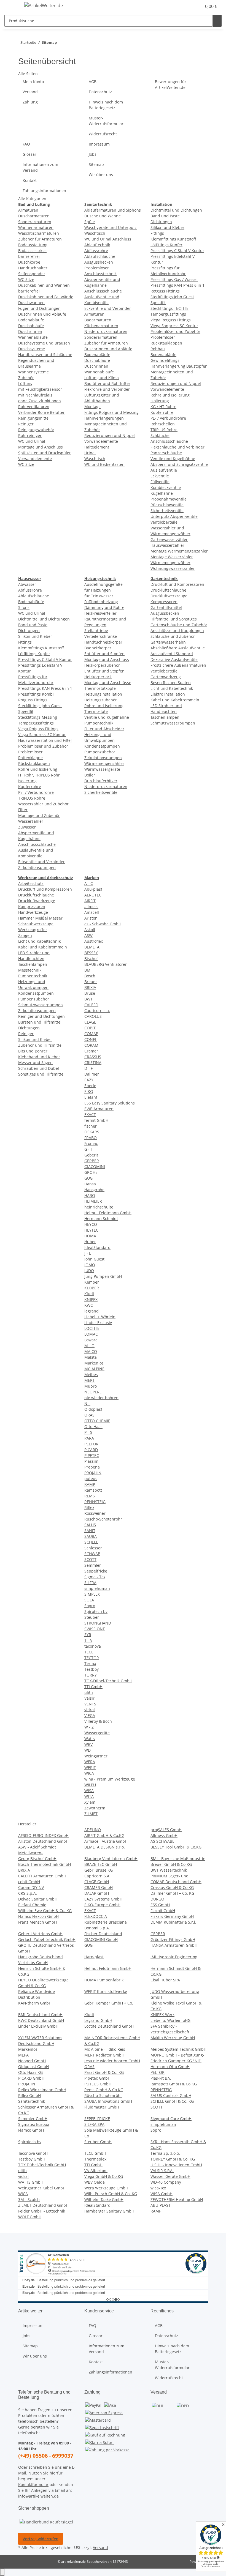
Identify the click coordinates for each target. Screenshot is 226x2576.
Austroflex (94, 941)
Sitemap (96, 164)
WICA (89, 1773)
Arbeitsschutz (31, 883)
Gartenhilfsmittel (166, 607)
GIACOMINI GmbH (101, 1939)
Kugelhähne (162, 493)
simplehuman (97, 1588)
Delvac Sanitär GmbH (38, 1899)
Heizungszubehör (101, 700)
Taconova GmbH (33, 2153)
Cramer (91, 1051)
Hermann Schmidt (101, 1219)
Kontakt (30, 180)
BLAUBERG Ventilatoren (106, 964)
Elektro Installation (168, 694)
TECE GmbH (95, 2153)
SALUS (90, 1525)
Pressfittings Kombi (36, 694)
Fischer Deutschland (103, 1934)
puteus (91, 1479)
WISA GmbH (162, 2194)
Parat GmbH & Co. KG (104, 2072)
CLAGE (90, 1022)
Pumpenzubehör (100, 752)
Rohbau (158, 349)
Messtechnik (30, 970)
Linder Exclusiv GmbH (38, 2026)
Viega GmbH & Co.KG (104, 2176)
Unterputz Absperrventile (174, 516)
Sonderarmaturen (35, 222)
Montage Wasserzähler (172, 557)
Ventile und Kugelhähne (173, 459)
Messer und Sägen (35, 1063)
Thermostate (96, 711)
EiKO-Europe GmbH (102, 1905)
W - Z (89, 1727)
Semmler (93, 1565)
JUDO (89, 1271)
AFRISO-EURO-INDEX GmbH (43, 1835)
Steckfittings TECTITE (169, 308)
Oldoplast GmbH (33, 2067)
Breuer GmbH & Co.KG (171, 1864)
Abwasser (27, 584)
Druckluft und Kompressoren (177, 584)
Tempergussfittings (168, 314)
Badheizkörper (98, 648)
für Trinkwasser (99, 596)
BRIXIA (90, 987)
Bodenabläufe (31, 320)
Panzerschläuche (166, 453)
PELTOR (91, 1444)
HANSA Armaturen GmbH (174, 1945)
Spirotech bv (96, 1611)
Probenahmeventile (169, 499)
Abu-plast (93, 889)
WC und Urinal (32, 441)
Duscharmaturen (34, 216)
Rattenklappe (30, 758)
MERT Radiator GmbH (104, 2055)
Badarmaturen (98, 320)
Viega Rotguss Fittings (171, 320)
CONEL (91, 1039)
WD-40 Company (166, 2182)
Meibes (91, 1375)
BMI (88, 970)
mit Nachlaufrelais (35, 395)
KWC (89, 1305)
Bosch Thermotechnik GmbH (45, 1864)
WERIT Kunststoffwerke (106, 1991)
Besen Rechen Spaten (171, 683)
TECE (89, 1652)
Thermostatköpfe (100, 688)
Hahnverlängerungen (104, 418)
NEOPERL (93, 1392)
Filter (23, 810)
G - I (88, 1149)
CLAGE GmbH (97, 1882)
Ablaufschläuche (100, 256)
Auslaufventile (164, 470)
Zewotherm (95, 1808)
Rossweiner (95, 1513)
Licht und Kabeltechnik (172, 688)
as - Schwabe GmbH (103, 924)
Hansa (90, 1184)
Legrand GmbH (98, 2020)
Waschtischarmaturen (39, 233)
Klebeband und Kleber (39, 1057)
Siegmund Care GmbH (171, 2119)
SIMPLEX (92, 1594)
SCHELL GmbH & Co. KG (172, 2101)
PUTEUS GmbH (98, 2084)
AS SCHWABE (162, 1841)
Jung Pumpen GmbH (103, 1276)
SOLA (89, 1600)
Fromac (91, 1143)
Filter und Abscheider (104, 729)
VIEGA (90, 1715)
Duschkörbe (29, 262)
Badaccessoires (32, 251)
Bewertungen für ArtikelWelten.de (171, 84)
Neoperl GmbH (32, 2061)
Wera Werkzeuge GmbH (106, 2188)
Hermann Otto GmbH (170, 2067)
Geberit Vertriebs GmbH (40, 1934)
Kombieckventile (166, 487)
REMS (90, 1496)
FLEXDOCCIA (96, 1916)
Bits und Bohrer (33, 1051)
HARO (90, 1195)
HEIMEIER (93, 1201)
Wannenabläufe (33, 337)
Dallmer (92, 1074)
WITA (89, 1796)
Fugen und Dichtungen (39, 308)
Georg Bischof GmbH (37, 1859)
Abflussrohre (96, 251)
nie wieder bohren (101, 1398)
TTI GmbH (93, 1687)
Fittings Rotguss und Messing (111, 412)
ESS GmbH (160, 1905)
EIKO (89, 1091)
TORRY (91, 1675)
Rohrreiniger (30, 435)
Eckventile (160, 476)
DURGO (157, 1899)
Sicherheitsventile (167, 511)
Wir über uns (101, 175)
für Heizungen (98, 590)
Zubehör (26, 378)
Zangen (25, 935)
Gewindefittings (165, 360)
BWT (88, 999)
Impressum (99, 144)
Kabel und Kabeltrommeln (175, 700)
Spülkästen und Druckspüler (45, 453)
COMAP (91, 1034)
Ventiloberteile (164, 522)
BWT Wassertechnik (169, 1870)
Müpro (91, 1386)
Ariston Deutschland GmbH (43, 1841)
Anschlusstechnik (100, 274)
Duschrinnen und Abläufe (42, 314)
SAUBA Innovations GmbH (108, 2101)
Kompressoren (164, 602)
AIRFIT (90, 901)
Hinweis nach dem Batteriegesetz (106, 105)
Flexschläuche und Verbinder (177, 447)
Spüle (90, 222)
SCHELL (91, 1542)
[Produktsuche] (217, 21)
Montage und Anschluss (41, 447)
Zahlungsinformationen (44, 191)
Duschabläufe (31, 326)
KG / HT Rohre (163, 407)
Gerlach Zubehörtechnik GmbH (47, 1939)
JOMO (90, 1265)
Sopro (90, 1606)
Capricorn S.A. (97, 1876)
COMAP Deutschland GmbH (176, 1882)
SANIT (90, 1531)
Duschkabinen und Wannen (44, 285)
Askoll (90, 930)
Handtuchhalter (33, 268)
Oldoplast (93, 1409)
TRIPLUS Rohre (164, 430)
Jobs (93, 154)
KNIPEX (91, 1299)
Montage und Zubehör (39, 815)
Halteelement (97, 447)
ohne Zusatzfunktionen (40, 401)
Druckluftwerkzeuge (169, 596)
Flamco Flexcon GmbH (38, 1916)
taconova (93, 1646)
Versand (30, 92)
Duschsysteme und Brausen (44, 343)
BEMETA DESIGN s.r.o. (105, 1847)
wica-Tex (158, 2188)
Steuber (92, 1617)
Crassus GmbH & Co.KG (172, 1887)
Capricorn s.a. (97, 1011)
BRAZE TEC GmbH (101, 1864)
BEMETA (92, 947)
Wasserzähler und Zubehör (43, 804)
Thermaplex (95, 2159)
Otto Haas (93, 1427)
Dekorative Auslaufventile (174, 659)
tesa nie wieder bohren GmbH (112, 2061)
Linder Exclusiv (98, 1323)
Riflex (89, 1507)
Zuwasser (27, 827)
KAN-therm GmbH (35, 2003)
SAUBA (91, 1536)
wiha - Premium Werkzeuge (110, 1779)
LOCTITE (92, 1328)
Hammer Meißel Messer (40, 918)
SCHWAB (92, 1554)
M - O (89, 1346)
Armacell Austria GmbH (106, 1841)
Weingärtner (96, 1756)
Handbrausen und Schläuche (45, 355)
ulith (89, 1692)
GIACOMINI (95, 1167)
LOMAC (91, 1334)
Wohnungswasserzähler (173, 568)
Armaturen (28, 210)
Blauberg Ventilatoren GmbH (111, 1859)
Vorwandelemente (35, 459)
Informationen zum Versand (40, 167)
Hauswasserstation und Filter (45, 740)
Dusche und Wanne (103, 216)
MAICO (91, 1351)
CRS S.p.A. (28, 1893)
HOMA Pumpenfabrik (104, 1980)
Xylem (90, 1802)
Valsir (89, 1698)
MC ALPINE (94, 1369)
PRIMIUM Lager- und (169, 1876)
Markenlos (94, 1363)
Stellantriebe (96, 631)
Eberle (90, 1086)
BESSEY (91, 953)
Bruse (90, 993)
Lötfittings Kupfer (166, 245)
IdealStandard (97, 1247)
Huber (90, 1242)
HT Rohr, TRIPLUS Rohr (39, 775)
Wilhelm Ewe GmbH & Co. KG (45, 1911)
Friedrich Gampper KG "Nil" (176, 2061)
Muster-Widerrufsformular (106, 121)
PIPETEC (92, 1455)
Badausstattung (33, 245)
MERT (90, 1380)
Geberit (91, 1155)
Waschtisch (95, 233)
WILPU (90, 1785)
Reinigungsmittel (34, 418)
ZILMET (91, 1814)
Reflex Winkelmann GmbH (42, 2090)
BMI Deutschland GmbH (40, 2015)
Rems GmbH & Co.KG (104, 2090)
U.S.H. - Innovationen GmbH (176, 2165)
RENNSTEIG (95, 1502)
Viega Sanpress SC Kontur (174, 326)
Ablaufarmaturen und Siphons (113, 210)
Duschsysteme (32, 349)
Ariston (91, 918)
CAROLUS (93, 1016)
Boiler (90, 775)
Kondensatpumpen (102, 746)
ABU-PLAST (161, 2205)
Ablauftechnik (97, 245)
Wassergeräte (97, 1733)
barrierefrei (29, 256)
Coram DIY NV (31, 1887)
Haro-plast (94, 1957)
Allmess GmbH (164, 1835)
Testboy (92, 1669)
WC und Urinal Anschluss (108, 239)
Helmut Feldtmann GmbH (108, 1213)
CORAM (91, 1045)
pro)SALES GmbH (166, 1830)
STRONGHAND (98, 1623)
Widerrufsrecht (103, 134)
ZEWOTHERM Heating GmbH (177, 2199)
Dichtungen (161, 222)
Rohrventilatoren (34, 407)
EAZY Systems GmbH (103, 1899)
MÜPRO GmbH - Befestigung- (177, 2055)
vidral (90, 1710)
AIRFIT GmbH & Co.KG (104, 1835)
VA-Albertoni (96, 2171)
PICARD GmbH (31, 2078)
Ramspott (93, 1490)
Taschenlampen (165, 717)
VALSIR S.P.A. (162, 2171)
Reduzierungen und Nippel (110, 435)
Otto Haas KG (30, 2072)
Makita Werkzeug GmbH (173, 2038)
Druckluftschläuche (168, 590)
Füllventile (160, 482)
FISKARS (92, 1132)
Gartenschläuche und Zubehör (179, 625)
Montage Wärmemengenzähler (179, 551)
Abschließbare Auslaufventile (178, 648)
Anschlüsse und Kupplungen (177, 631)
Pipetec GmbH (97, 2078)
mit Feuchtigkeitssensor (40, 389)
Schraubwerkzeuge (36, 924)
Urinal (90, 453)
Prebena (92, 1467)
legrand (92, 1311)
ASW (88, 935)
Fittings (157, 233)
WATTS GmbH (31, 2182)
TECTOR (92, 1658)
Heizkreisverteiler (100, 613)
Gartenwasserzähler (169, 539)
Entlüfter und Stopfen (104, 654)
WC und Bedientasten (104, 464)
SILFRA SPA (94, 2124)
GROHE (91, 1172)
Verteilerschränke (101, 636)
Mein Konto (33, 82)
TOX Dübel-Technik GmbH (42, 2165)
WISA (89, 1791)
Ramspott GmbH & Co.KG (174, 2084)
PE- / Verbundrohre (168, 418)
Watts (90, 1739)
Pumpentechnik (99, 723)
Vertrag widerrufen (41, 2539)
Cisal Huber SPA (165, 1980)
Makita (91, 1357)
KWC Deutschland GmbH (41, 2020)
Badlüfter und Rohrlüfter (107, 383)
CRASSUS (93, 1057)
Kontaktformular (33, 2485)
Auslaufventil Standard (172, 654)
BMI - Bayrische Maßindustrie (178, 1859)
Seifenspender (32, 274)
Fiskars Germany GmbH (172, 1916)
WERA (90, 1762)
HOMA (90, 1236)
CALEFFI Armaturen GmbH (42, 1876)
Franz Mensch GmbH (37, 1922)
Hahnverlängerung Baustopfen (179, 366)
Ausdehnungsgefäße (103, 584)
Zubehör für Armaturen (40, 239)
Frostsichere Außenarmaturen (178, 665)
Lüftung (25, 383)
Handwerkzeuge (33, 912)
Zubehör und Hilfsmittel (40, 1045)
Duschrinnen (30, 331)
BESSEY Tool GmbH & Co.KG (176, 1847)
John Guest (94, 1259)
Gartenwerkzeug (166, 677)
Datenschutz (100, 92)
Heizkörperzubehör (102, 665)
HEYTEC (91, 1230)
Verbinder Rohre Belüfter (41, 412)
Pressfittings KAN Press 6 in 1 (177, 285)
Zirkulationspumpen (37, 867)
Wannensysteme (33, 372)
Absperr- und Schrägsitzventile (179, 464)
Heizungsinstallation (103, 694)
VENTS (90, 1704)
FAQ (26, 144)
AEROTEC (93, 895)
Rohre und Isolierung (170, 395)
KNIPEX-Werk (162, 2015)
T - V (88, 1640)
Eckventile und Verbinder (108, 308)
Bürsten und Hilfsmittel (40, 1022)
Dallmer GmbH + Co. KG (172, 1893)
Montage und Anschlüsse (108, 683)
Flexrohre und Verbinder (107, 389)
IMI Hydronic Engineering (174, 1957)
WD (88, 1750)
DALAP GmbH (97, 1893)
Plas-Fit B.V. (161, 2078)
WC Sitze (26, 279)
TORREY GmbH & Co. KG (173, 2159)
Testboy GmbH (32, 2159)
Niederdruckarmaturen (106, 331)
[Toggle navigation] (11, 6)
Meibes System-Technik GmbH (178, 2049)
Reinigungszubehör (36, 430)
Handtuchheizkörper (103, 642)
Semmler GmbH (33, 2119)
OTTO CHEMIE (97, 1421)
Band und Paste (165, 216)
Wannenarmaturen (36, 227)
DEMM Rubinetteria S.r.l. (173, 1922)
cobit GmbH (29, 1882)
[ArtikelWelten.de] (44, 5)
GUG (88, 1178)
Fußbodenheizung (101, 602)
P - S (88, 1432)
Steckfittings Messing (38, 717)
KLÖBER (92, 1288)
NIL (87, 1403)
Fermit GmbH (163, 1911)
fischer (91, 1126)
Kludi (89, 1294)
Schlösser (93, 1548)
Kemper (92, 1282)
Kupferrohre (162, 412)
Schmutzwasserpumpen (173, 723)
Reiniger (26, 424)
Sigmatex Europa (34, 2124)
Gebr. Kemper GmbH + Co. (109, 2003)
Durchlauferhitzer (101, 781)
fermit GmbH (96, 1120)
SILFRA (90, 1583)
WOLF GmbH (30, 2217)
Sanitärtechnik (32, 2101)
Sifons (24, 607)
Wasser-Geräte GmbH (170, 2176)
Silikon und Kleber (167, 227)
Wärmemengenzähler (170, 563)
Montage (92, 407)
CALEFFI (91, 1005)
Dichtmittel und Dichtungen (176, 210)
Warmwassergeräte (102, 769)
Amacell (92, 912)
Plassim (91, 1461)
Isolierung (160, 401)
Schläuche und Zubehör (173, 636)
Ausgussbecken (99, 262)
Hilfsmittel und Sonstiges (174, 619)
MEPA (23, 2055)
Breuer (91, 982)
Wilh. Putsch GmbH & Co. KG (111, 2194)
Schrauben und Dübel (39, 1068)
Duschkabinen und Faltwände (46, 297)
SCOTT (90, 1559)
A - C (89, 883)
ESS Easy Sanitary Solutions (110, 1103)
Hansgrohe (94, 1190)
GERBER (92, 1161)
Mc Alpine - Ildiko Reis (105, 2049)
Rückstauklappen (166, 343)
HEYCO (91, 1224)
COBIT (90, 1028)
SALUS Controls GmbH (171, 2095)
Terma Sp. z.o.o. (165, 2153)
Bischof (91, 959)
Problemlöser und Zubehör (175, 331)
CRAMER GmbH (99, 1887)
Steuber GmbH (98, 2142)
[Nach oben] (2, 2572)
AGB (93, 82)
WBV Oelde (95, 2182)
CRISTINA (93, 1063)
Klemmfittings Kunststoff (173, 239)
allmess (91, 906)
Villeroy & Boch (98, 1721)
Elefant (91, 1097)
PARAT (90, 1438)
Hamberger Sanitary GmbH (109, 2211)
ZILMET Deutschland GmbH (43, 2205)
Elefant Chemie (32, 1905)
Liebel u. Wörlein (100, 1317)
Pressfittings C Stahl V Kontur (177, 251)
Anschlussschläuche (103, 291)
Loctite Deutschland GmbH (109, 2026)
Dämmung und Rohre (104, 607)
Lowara (91, 1340)
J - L (88, 1253)
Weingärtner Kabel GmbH (42, 2188)
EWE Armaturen (99, 1109)
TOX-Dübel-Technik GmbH (108, 1681)
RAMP (90, 1484)
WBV (88, 1744)
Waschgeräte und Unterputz (111, 227)
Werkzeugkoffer (33, 930)
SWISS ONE (95, 1629)
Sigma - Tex (95, 1577)
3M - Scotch (29, 2199)
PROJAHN (93, 1473)
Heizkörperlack (98, 677)
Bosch (90, 976)
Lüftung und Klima (102, 378)
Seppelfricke (96, 1571)
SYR (88, 1635)
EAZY (89, 1080)
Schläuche (160, 435)
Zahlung (30, 102)
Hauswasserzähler (167, 545)
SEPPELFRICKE (97, 2119)
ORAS (89, 1415)
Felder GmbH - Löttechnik (42, 2211)
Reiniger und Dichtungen (41, 1016)
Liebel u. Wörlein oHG (170, 2020)
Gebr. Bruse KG (99, 1870)
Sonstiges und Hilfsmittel (41, 1074)
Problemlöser (97, 268)
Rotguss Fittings (165, 291)
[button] (186, 6)
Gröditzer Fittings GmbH (173, 1939)
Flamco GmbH (31, 2130)
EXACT (90, 1115)
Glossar (29, 154)
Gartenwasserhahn (168, 642)
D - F (88, 1068)
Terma (90, 1663)
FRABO (91, 1138)
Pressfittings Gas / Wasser (174, 279)
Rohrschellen (163, 424)
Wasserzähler (31, 821)
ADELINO (93, 1830)
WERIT (90, 1767)
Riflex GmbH (29, 2095)
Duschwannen (31, 303)
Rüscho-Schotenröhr (103, 1519)
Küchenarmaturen (101, 326)
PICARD (91, 1450)
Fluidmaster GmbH (102, 2107)
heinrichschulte (99, 1207)
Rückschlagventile (167, 505)
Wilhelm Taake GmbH (104, 2199)
